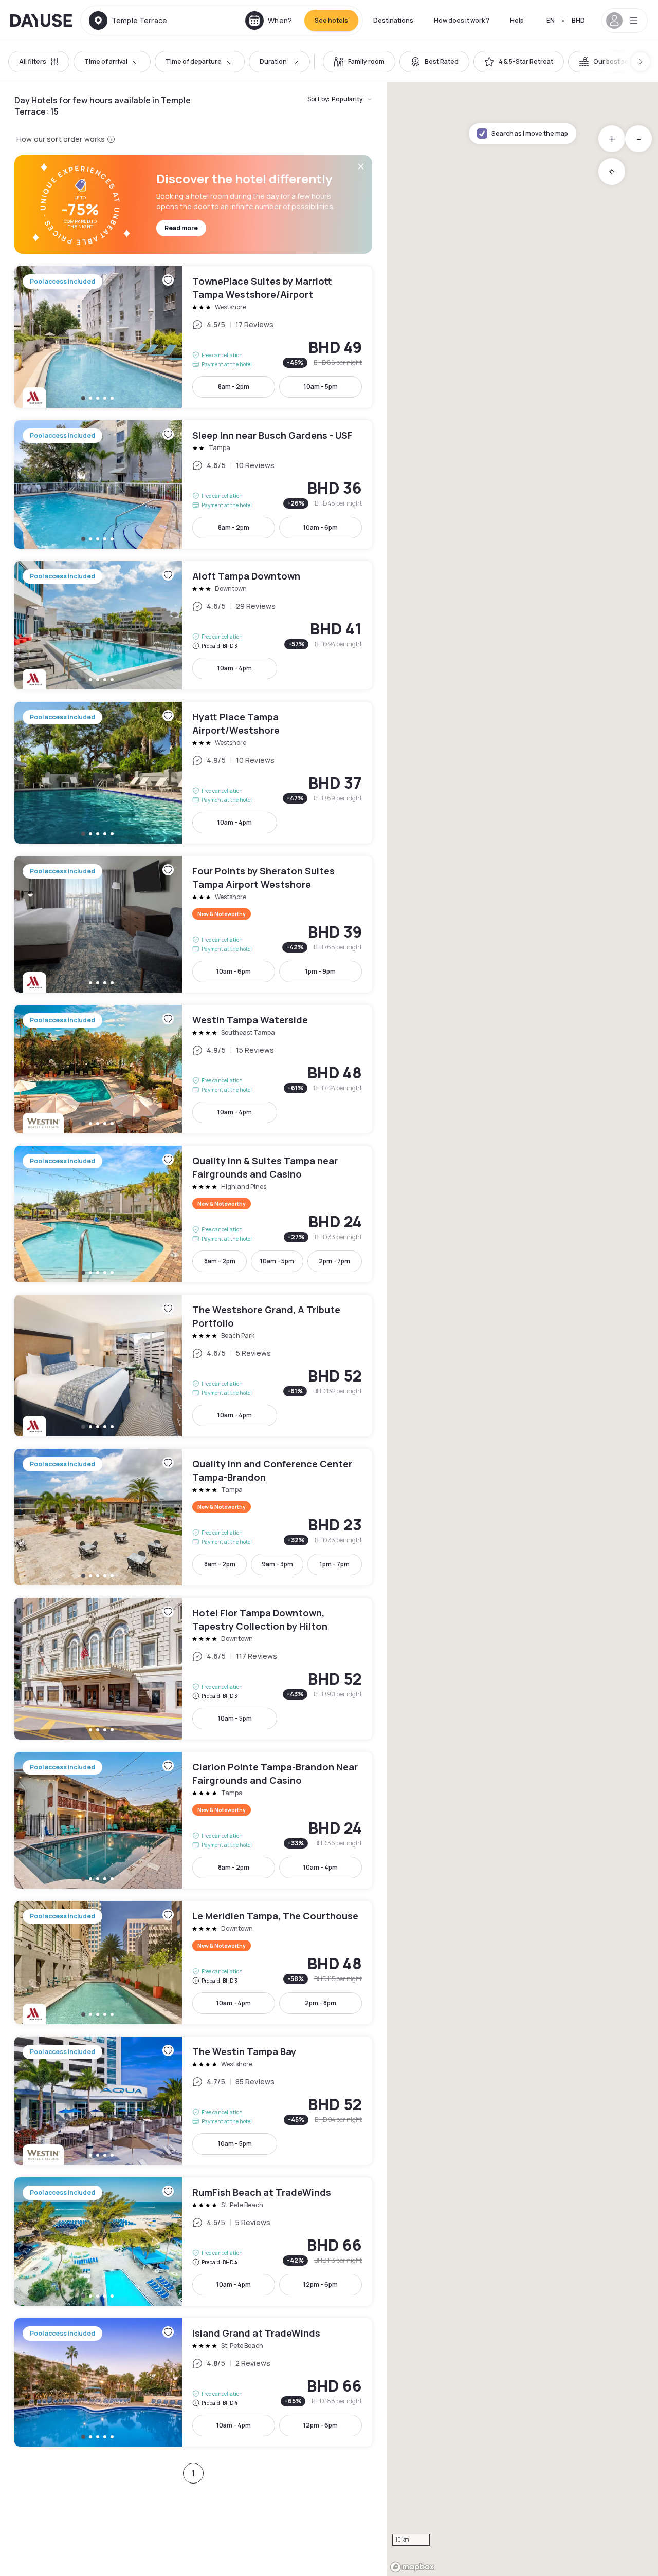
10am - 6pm (321, 527)
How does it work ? (462, 20)
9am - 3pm (277, 1564)
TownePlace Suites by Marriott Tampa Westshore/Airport (193, 337)
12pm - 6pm (321, 2284)
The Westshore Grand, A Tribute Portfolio (193, 1366)
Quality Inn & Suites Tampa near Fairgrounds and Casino (193, 1214)
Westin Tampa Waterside (193, 1069)
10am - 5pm (321, 387)
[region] (522, 1329)
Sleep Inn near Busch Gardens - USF (193, 484)
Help (517, 20)
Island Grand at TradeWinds (193, 2382)
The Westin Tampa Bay (193, 2101)
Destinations (393, 20)
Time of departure (194, 61)
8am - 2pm (234, 387)
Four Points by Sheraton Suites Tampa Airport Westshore (193, 924)
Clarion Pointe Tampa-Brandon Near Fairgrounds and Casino (193, 1820)
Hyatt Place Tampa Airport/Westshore (193, 773)
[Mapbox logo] (412, 2567)
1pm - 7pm (335, 1564)
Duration (273, 61)
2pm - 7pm (334, 1261)
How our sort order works (61, 139)
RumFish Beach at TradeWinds (193, 2242)
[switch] (359, 62)
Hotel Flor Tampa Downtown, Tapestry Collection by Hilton (193, 1669)
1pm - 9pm (321, 971)
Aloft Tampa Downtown (193, 625)
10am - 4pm (235, 668)
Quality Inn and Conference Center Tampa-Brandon (193, 1517)
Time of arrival (106, 61)
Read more (181, 228)
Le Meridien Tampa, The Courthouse (193, 1963)
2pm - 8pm (321, 2003)
